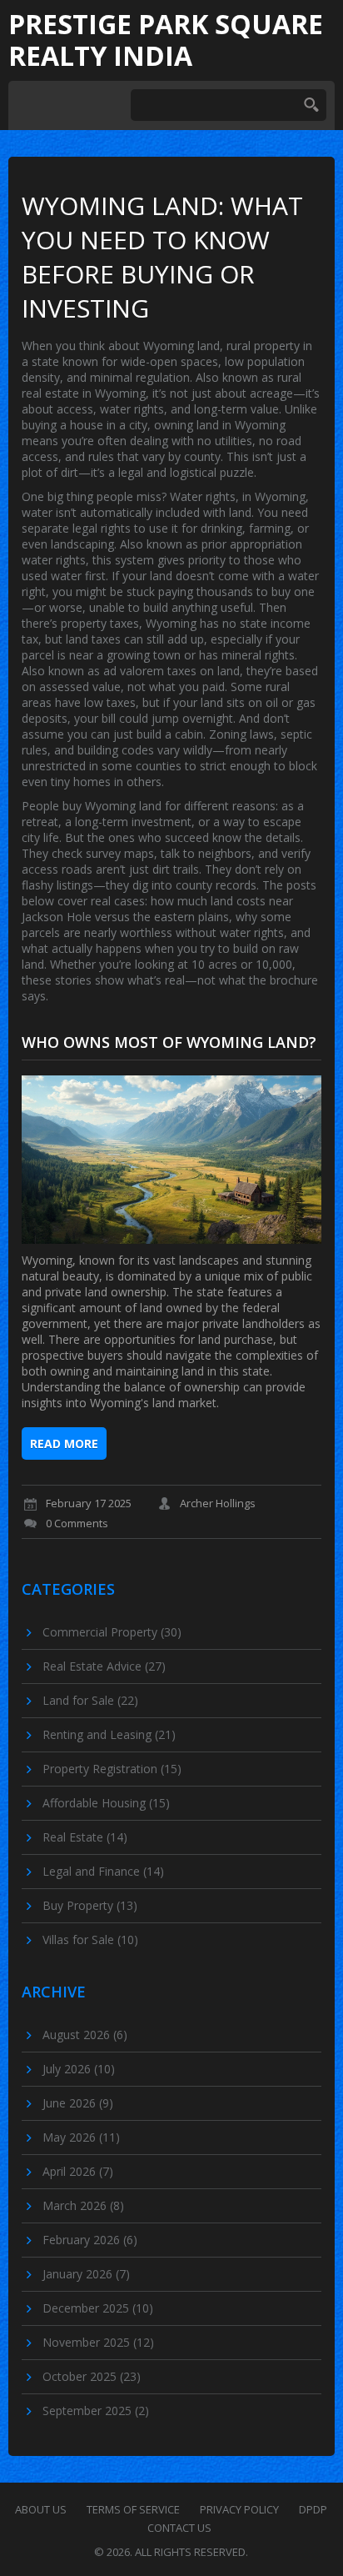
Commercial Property (112, 1632)
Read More (64, 1443)
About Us (41, 2509)
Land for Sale (90, 1700)
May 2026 (81, 2137)
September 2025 (96, 2411)
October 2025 (92, 2376)
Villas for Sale (90, 1940)
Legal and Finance (103, 1871)
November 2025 (98, 2342)
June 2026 (78, 2103)
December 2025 (98, 2308)
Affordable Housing (106, 1803)
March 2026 (83, 2205)
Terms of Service (133, 2509)
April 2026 (78, 2171)
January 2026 (86, 2274)
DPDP (313, 2509)
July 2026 (79, 2069)
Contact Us (179, 2528)
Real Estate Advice (104, 1666)
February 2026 (90, 2240)
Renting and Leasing (109, 1734)
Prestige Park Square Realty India (166, 40)
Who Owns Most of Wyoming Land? (169, 1042)
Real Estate (85, 1837)
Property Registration (112, 1769)
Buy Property (90, 1905)
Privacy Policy (239, 2509)
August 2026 (85, 2035)
